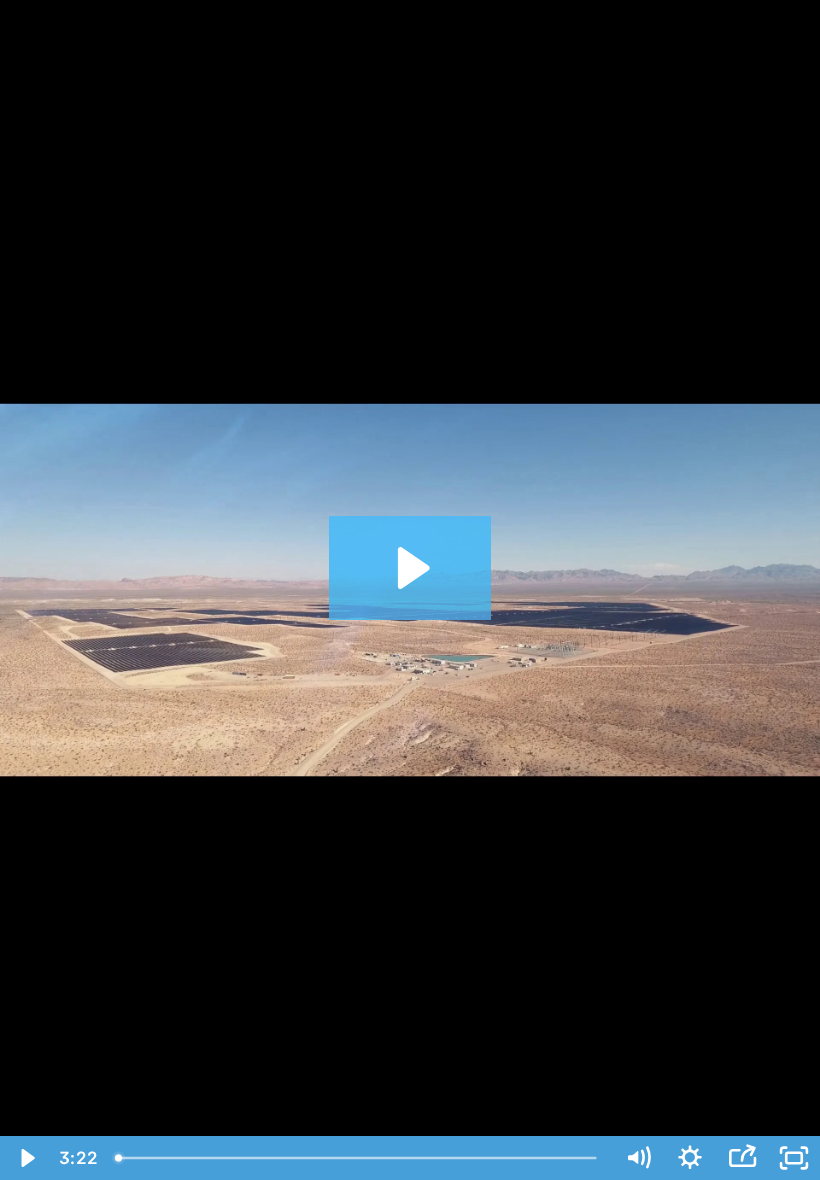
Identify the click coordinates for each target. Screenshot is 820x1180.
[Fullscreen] (794, 1158)
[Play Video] (26, 1158)
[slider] (358, 1158)
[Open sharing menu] (742, 1158)
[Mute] (638, 1158)
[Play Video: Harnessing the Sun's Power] (410, 568)
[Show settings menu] (690, 1158)
